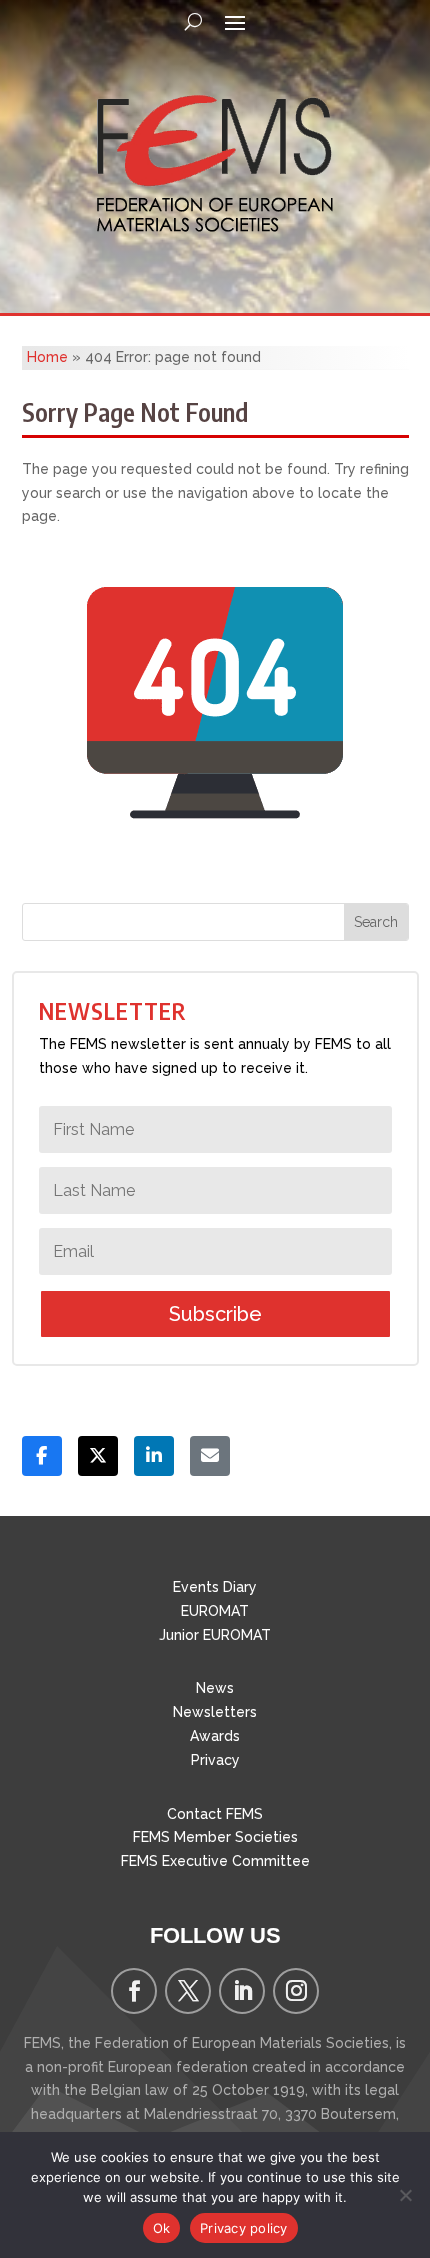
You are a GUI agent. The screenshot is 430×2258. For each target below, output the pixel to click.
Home (47, 357)
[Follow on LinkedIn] (242, 1991)
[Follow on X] (188, 1991)
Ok (162, 2228)
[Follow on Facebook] (134, 1991)
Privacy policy (244, 2228)
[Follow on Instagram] (296, 1991)
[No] (405, 2195)
